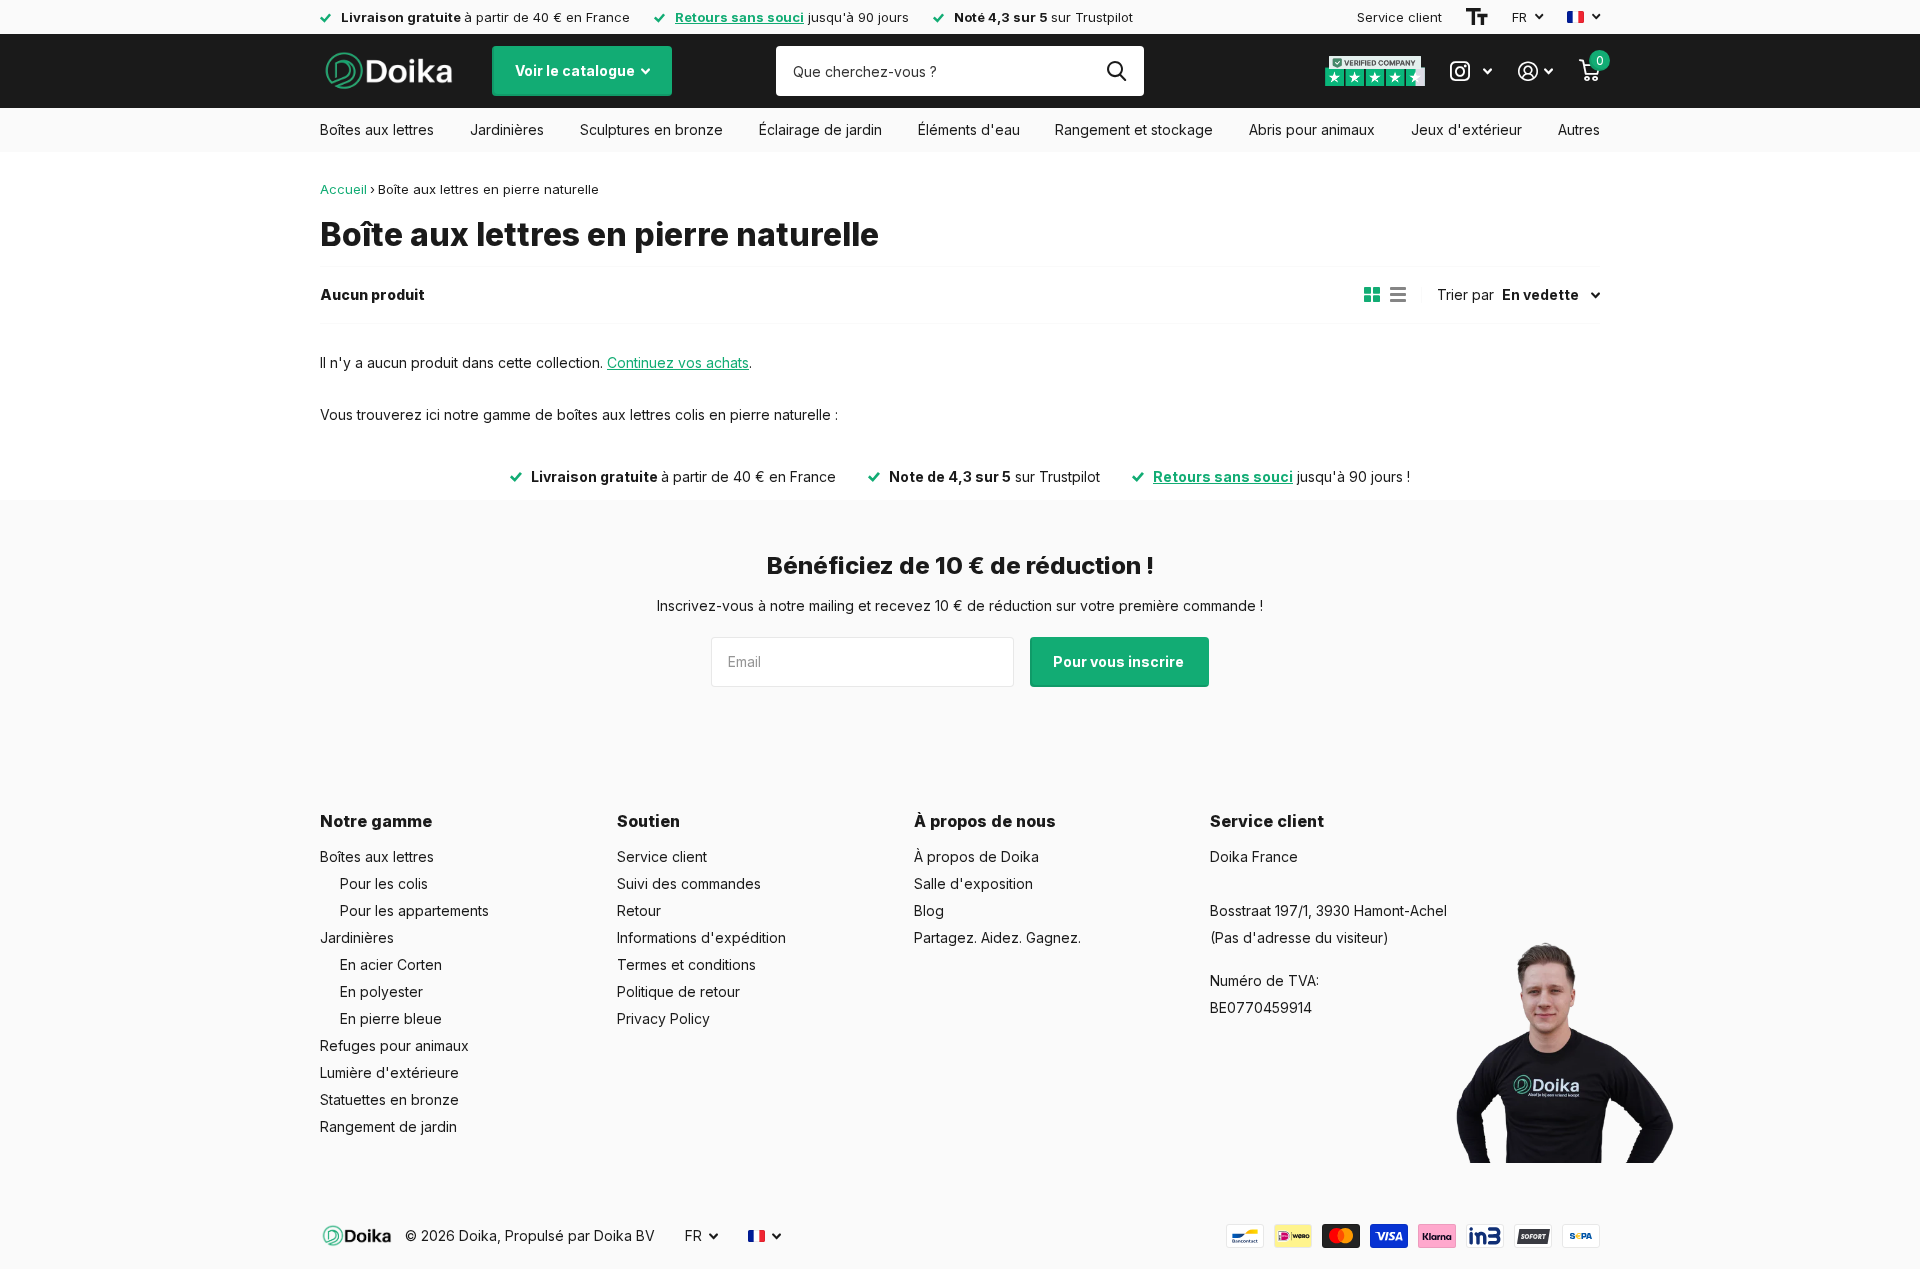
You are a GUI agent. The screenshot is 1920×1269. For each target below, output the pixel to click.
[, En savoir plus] (1471, 71)
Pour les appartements (414, 910)
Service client (1399, 17)
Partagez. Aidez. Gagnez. (997, 937)
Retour (639, 910)
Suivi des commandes (689, 883)
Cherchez (1116, 71)
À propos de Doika (976, 856)
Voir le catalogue (576, 70)
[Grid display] (1372, 295)
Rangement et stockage (1134, 129)
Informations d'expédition (701, 937)
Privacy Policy (663, 1018)
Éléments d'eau (969, 129)
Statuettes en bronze (389, 1099)
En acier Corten (391, 964)
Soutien (648, 821)
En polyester (381, 991)
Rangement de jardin (388, 1126)
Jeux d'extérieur (1466, 129)
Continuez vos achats (678, 362)
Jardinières (507, 129)
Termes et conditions (686, 964)
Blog (929, 910)
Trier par (1465, 294)
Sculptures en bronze (651, 129)
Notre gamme (376, 821)
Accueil (343, 189)
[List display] (1398, 295)
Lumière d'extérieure (389, 1072)
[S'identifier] (1535, 71)
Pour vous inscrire (1120, 661)
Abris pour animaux (1312, 129)
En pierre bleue (391, 1018)
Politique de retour (678, 991)
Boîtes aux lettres (377, 129)
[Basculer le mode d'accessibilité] (1477, 17)
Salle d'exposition (973, 883)
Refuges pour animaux (394, 1045)
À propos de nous (985, 821)
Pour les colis (384, 883)
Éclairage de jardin (820, 129)
